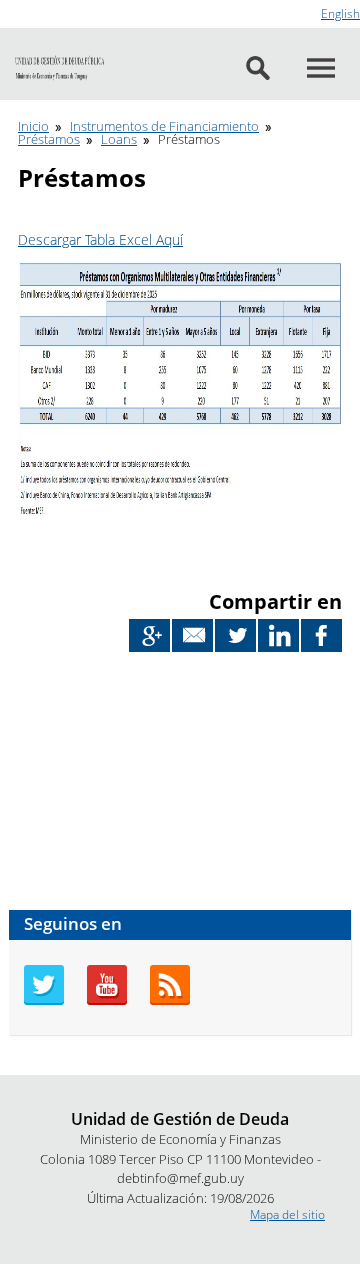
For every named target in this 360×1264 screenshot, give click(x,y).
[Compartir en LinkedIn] (278, 635)
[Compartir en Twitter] (235, 635)
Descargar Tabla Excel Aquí (100, 239)
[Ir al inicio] (60, 69)
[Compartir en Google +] (149, 635)
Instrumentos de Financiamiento (164, 126)
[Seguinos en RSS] (170, 1000)
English (340, 13)
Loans (119, 139)
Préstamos (49, 139)
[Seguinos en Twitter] (44, 1000)
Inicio (33, 126)
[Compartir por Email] (192, 635)
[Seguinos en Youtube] (107, 1000)
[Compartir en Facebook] (321, 635)
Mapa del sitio (287, 1214)
